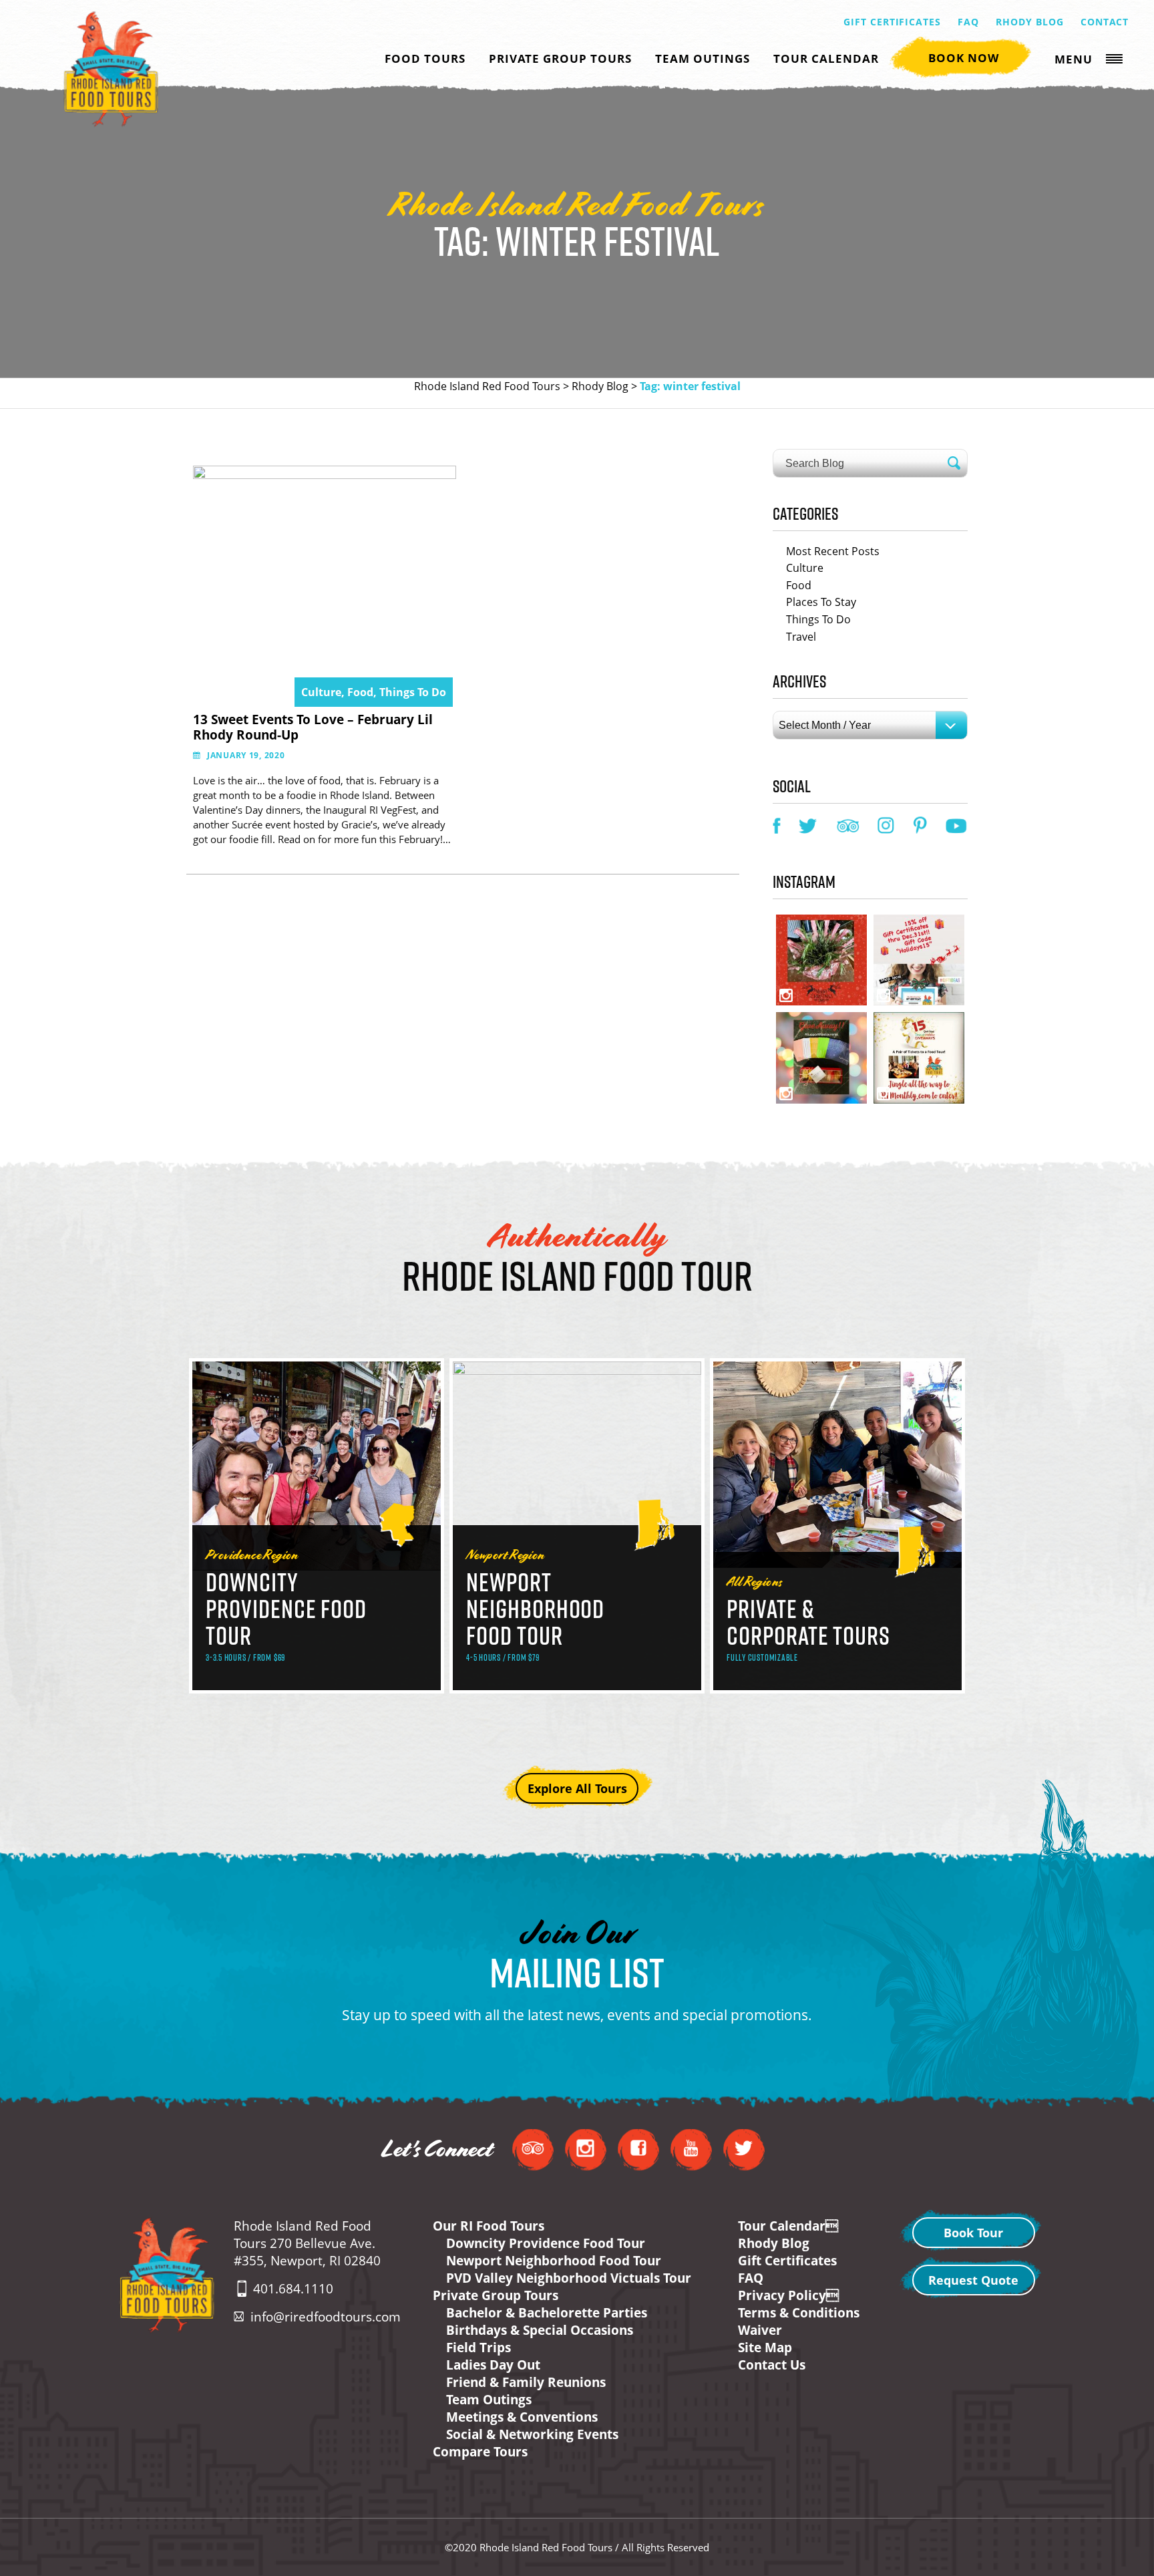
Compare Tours (480, 2452)
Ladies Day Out (493, 2365)
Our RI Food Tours (489, 2226)
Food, (363, 692)
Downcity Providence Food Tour (546, 2243)
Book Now (964, 58)
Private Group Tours (560, 58)
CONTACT (1105, 22)
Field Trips (478, 2348)
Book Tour (973, 2233)
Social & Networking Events (532, 2434)
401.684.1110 (293, 2289)
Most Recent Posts (833, 551)
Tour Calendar (788, 2226)
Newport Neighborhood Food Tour (554, 2261)
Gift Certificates (787, 2261)
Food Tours (425, 58)
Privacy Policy (788, 2295)
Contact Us (772, 2365)
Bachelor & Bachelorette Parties (547, 2313)
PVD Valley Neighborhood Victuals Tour (569, 2278)
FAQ (968, 22)
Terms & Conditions (799, 2313)
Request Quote (973, 2280)
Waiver (760, 2330)
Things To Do (413, 692)
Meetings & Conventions (522, 2417)
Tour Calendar (826, 58)
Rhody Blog (600, 386)
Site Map (765, 2348)
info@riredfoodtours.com (326, 2317)
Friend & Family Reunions (526, 2382)
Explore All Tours (577, 1788)
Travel (801, 637)
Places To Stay (821, 602)
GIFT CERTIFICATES (893, 22)
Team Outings (703, 58)
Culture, (324, 692)
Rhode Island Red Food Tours (487, 386)
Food (799, 585)
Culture (805, 568)
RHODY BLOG (1030, 22)
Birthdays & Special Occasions (540, 2330)
